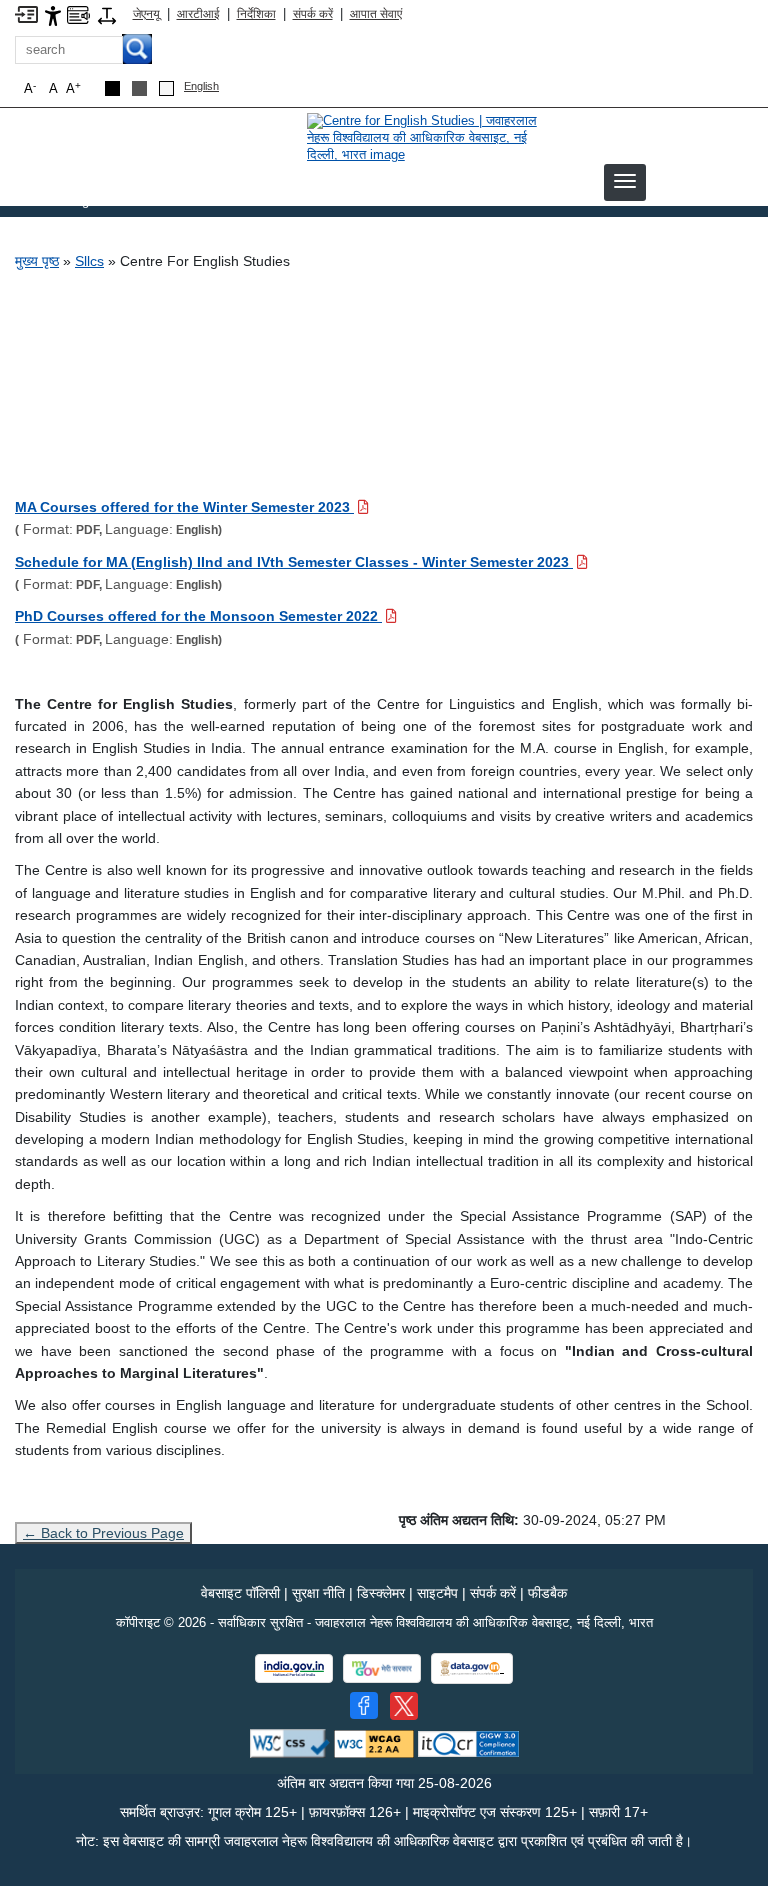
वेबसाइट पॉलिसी (240, 1593)
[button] (625, 181)
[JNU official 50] (404, 1706)
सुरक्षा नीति (318, 1593)
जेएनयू (146, 14)
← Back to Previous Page (103, 1533)
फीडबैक (547, 1593)
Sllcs (89, 261)
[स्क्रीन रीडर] (78, 13)
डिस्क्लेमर (381, 1593)
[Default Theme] (166, 88)
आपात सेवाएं (376, 14)
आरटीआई (198, 14)
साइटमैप (437, 1593)
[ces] (432, 137)
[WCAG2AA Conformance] (374, 1742)
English (201, 86)
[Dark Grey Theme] (139, 88)
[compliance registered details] (468, 1742)
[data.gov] (472, 1668)
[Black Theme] (112, 88)
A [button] (73, 88)
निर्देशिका (256, 14)
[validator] (290, 1742)
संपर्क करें (313, 14)
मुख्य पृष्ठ (37, 261)
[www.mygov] (382, 1668)
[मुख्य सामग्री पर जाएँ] (26, 13)
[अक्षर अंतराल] (107, 14)
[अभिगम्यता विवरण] (53, 14)
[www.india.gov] (294, 1668)
